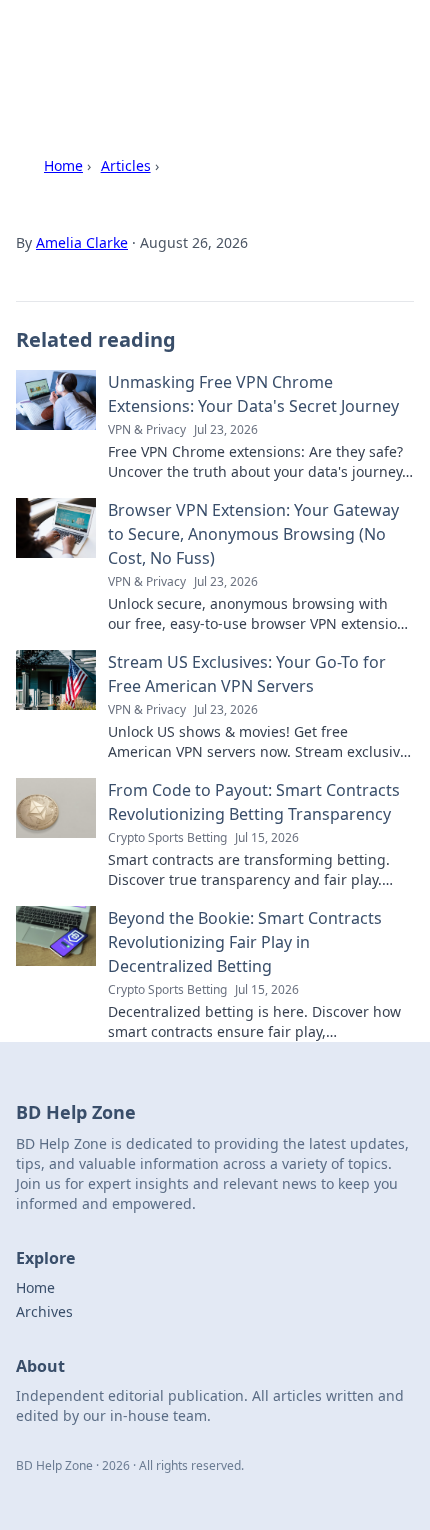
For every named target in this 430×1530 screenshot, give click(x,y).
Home (63, 165)
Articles (126, 165)
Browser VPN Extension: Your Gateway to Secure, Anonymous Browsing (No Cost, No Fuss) (253, 534)
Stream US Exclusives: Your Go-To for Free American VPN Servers (247, 674)
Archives (44, 1311)
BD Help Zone (92, 39)
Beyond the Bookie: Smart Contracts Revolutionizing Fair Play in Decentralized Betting (245, 942)
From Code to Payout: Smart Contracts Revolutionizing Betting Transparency (254, 802)
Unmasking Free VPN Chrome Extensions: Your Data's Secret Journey (253, 394)
